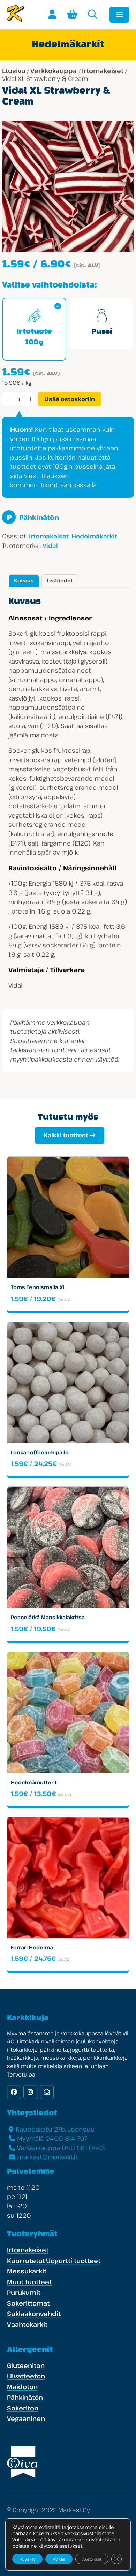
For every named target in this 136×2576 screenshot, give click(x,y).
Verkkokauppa (54, 71)
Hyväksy (27, 2559)
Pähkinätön (33, 517)
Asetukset (92, 2559)
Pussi (102, 332)
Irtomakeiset (103, 71)
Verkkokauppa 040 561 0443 (61, 2148)
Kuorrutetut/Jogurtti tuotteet (54, 2261)
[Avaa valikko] (119, 15)
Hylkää (59, 2559)
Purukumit (24, 2292)
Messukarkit (27, 2271)
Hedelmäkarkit (94, 536)
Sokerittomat (28, 2303)
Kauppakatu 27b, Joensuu (55, 2129)
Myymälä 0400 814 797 (52, 2138)
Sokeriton (23, 2408)
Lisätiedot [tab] (60, 580)
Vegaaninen (26, 2418)
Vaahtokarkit (27, 2324)
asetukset (71, 2546)
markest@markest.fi (47, 2157)
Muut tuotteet (29, 2282)
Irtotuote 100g (34, 337)
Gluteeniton (26, 2365)
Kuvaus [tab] (24, 580)
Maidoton (22, 2387)
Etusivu (14, 71)
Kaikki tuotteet (66, 1135)
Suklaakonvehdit (34, 2314)
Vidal (50, 546)
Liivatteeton (26, 2376)
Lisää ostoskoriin (70, 399)
